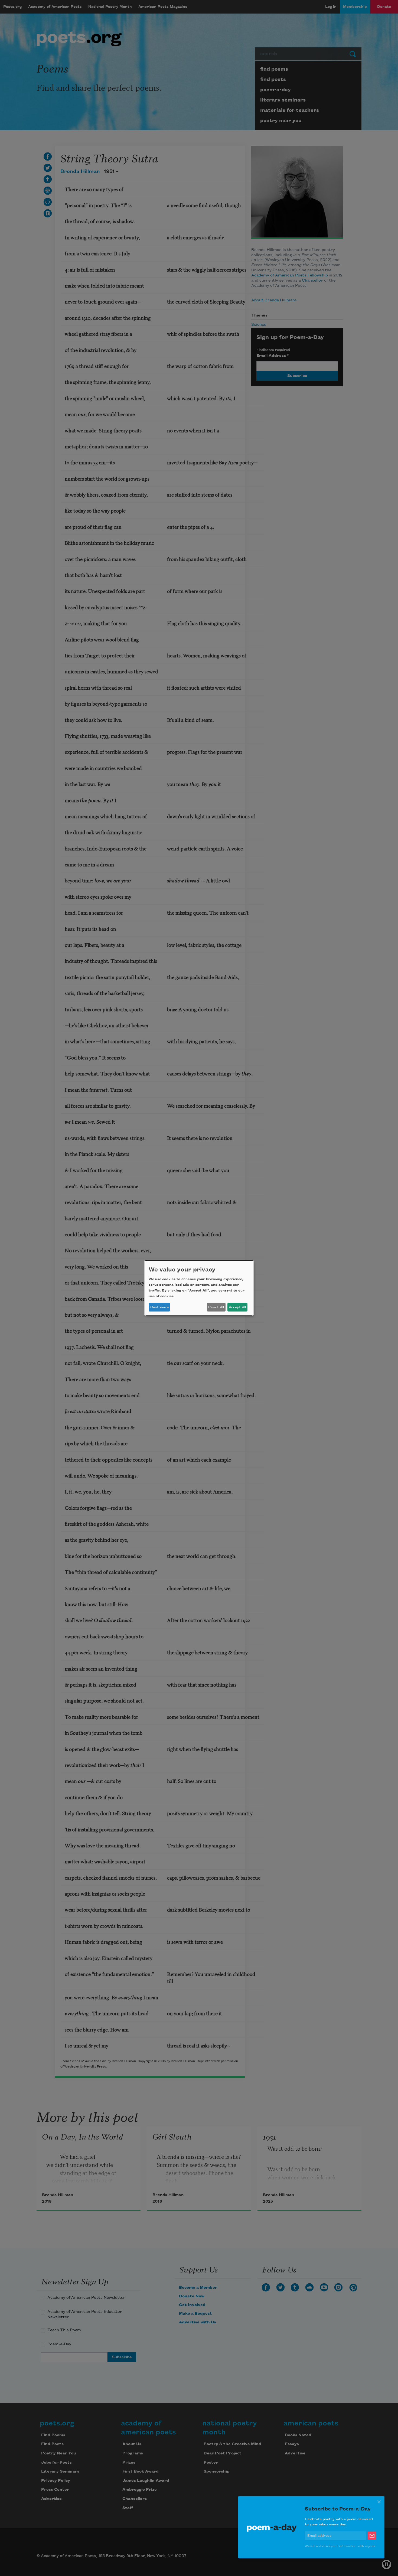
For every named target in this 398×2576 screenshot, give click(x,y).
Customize (159, 1307)
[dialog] (199, 1288)
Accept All (237, 1307)
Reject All (216, 1307)
